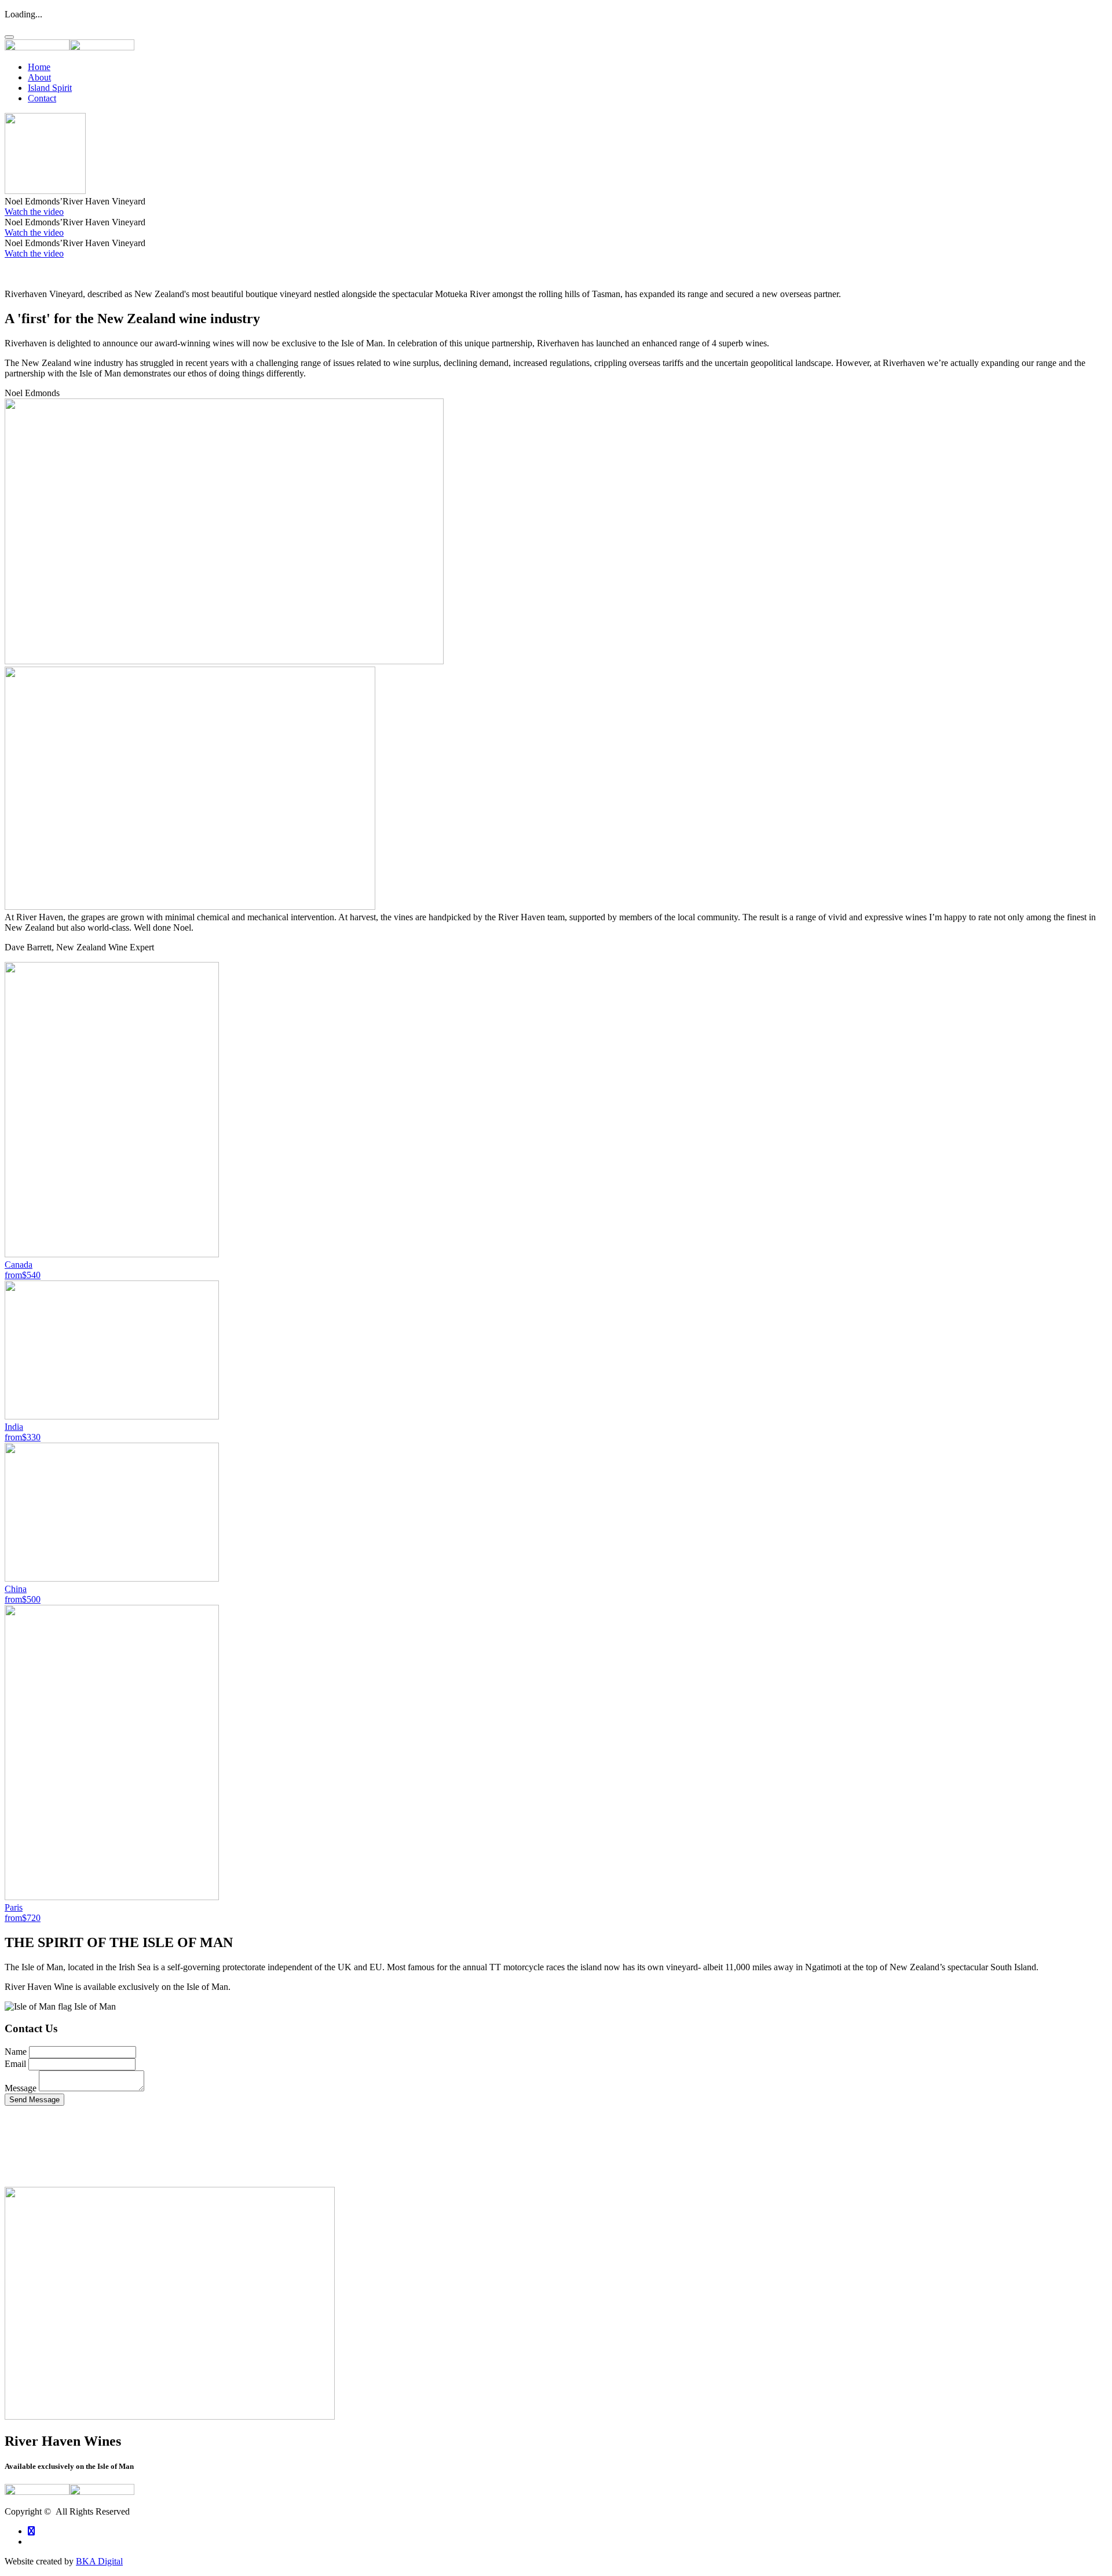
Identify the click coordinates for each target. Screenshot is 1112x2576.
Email (15, 2064)
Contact (42, 98)
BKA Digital (99, 2561)
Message (21, 2088)
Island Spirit (50, 88)
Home (39, 67)
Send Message (34, 2100)
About (39, 77)
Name (16, 2052)
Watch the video (34, 212)
